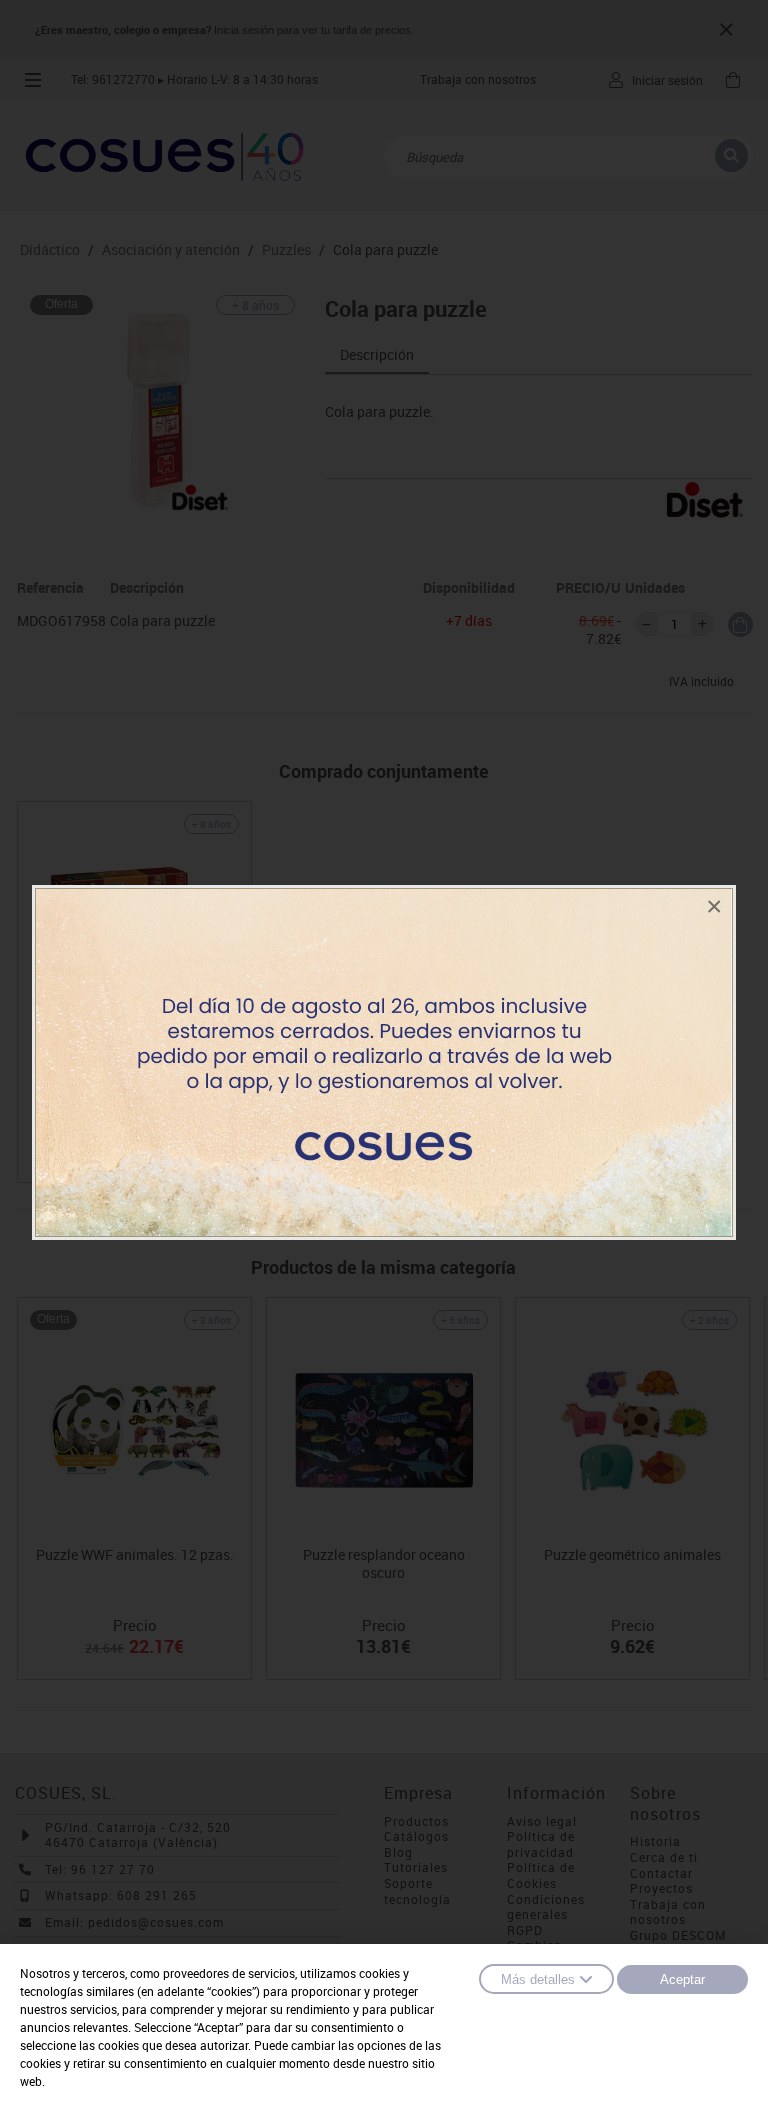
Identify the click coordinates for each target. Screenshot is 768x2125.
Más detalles (538, 1979)
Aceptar (682, 1979)
